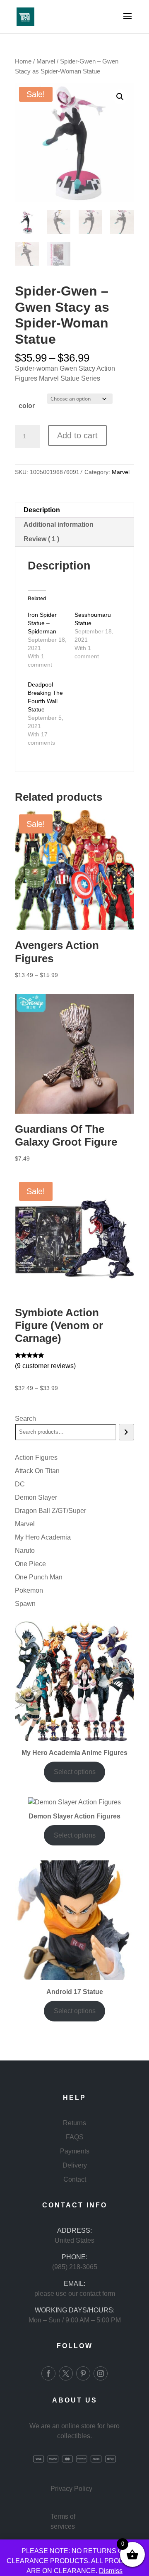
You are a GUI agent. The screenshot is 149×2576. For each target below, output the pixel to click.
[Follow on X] (66, 2373)
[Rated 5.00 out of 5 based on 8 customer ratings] (74, 1355)
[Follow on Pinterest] (83, 2373)
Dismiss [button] (111, 2571)
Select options (75, 1772)
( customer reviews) (45, 1366)
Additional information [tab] (59, 524)
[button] (120, 97)
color (27, 406)
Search (25, 1419)
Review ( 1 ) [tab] (41, 539)
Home (23, 61)
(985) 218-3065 (75, 2267)
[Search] (126, 1432)
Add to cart (77, 435)
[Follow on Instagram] (101, 2373)
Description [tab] (42, 510)
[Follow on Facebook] (48, 2373)
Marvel (46, 61)
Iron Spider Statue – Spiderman (42, 623)
